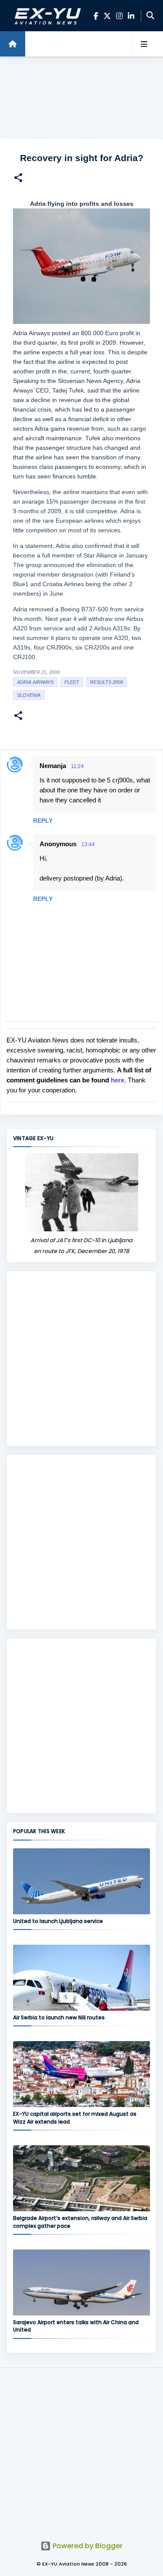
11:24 (77, 766)
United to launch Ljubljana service (58, 1921)
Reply (43, 821)
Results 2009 (106, 682)
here (118, 1080)
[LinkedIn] (131, 16)
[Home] (13, 44)
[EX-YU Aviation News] (46, 16)
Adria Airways (35, 682)
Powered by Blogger (87, 2546)
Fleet (72, 682)
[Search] (150, 16)
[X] (107, 16)
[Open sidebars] (144, 44)
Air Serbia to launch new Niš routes (59, 2017)
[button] (18, 179)
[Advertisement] (81, 98)
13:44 (88, 844)
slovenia (29, 695)
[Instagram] (119, 16)
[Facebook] (96, 16)
